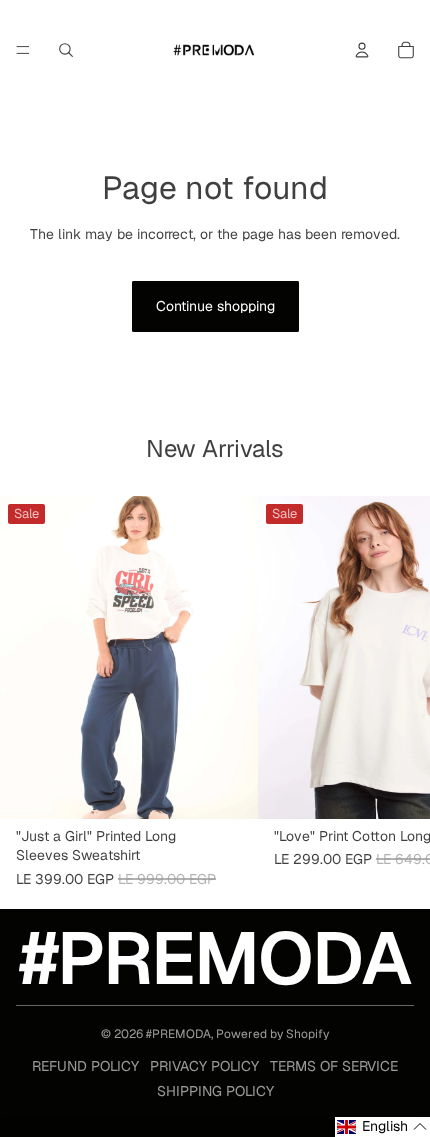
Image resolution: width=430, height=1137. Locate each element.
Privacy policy (204, 1066)
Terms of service (334, 1066)
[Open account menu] (362, 50)
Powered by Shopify (272, 1034)
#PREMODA (178, 1034)
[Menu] (23, 50)
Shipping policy (215, 1091)
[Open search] (66, 50)
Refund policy (85, 1066)
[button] (382, 1127)
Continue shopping (215, 306)
